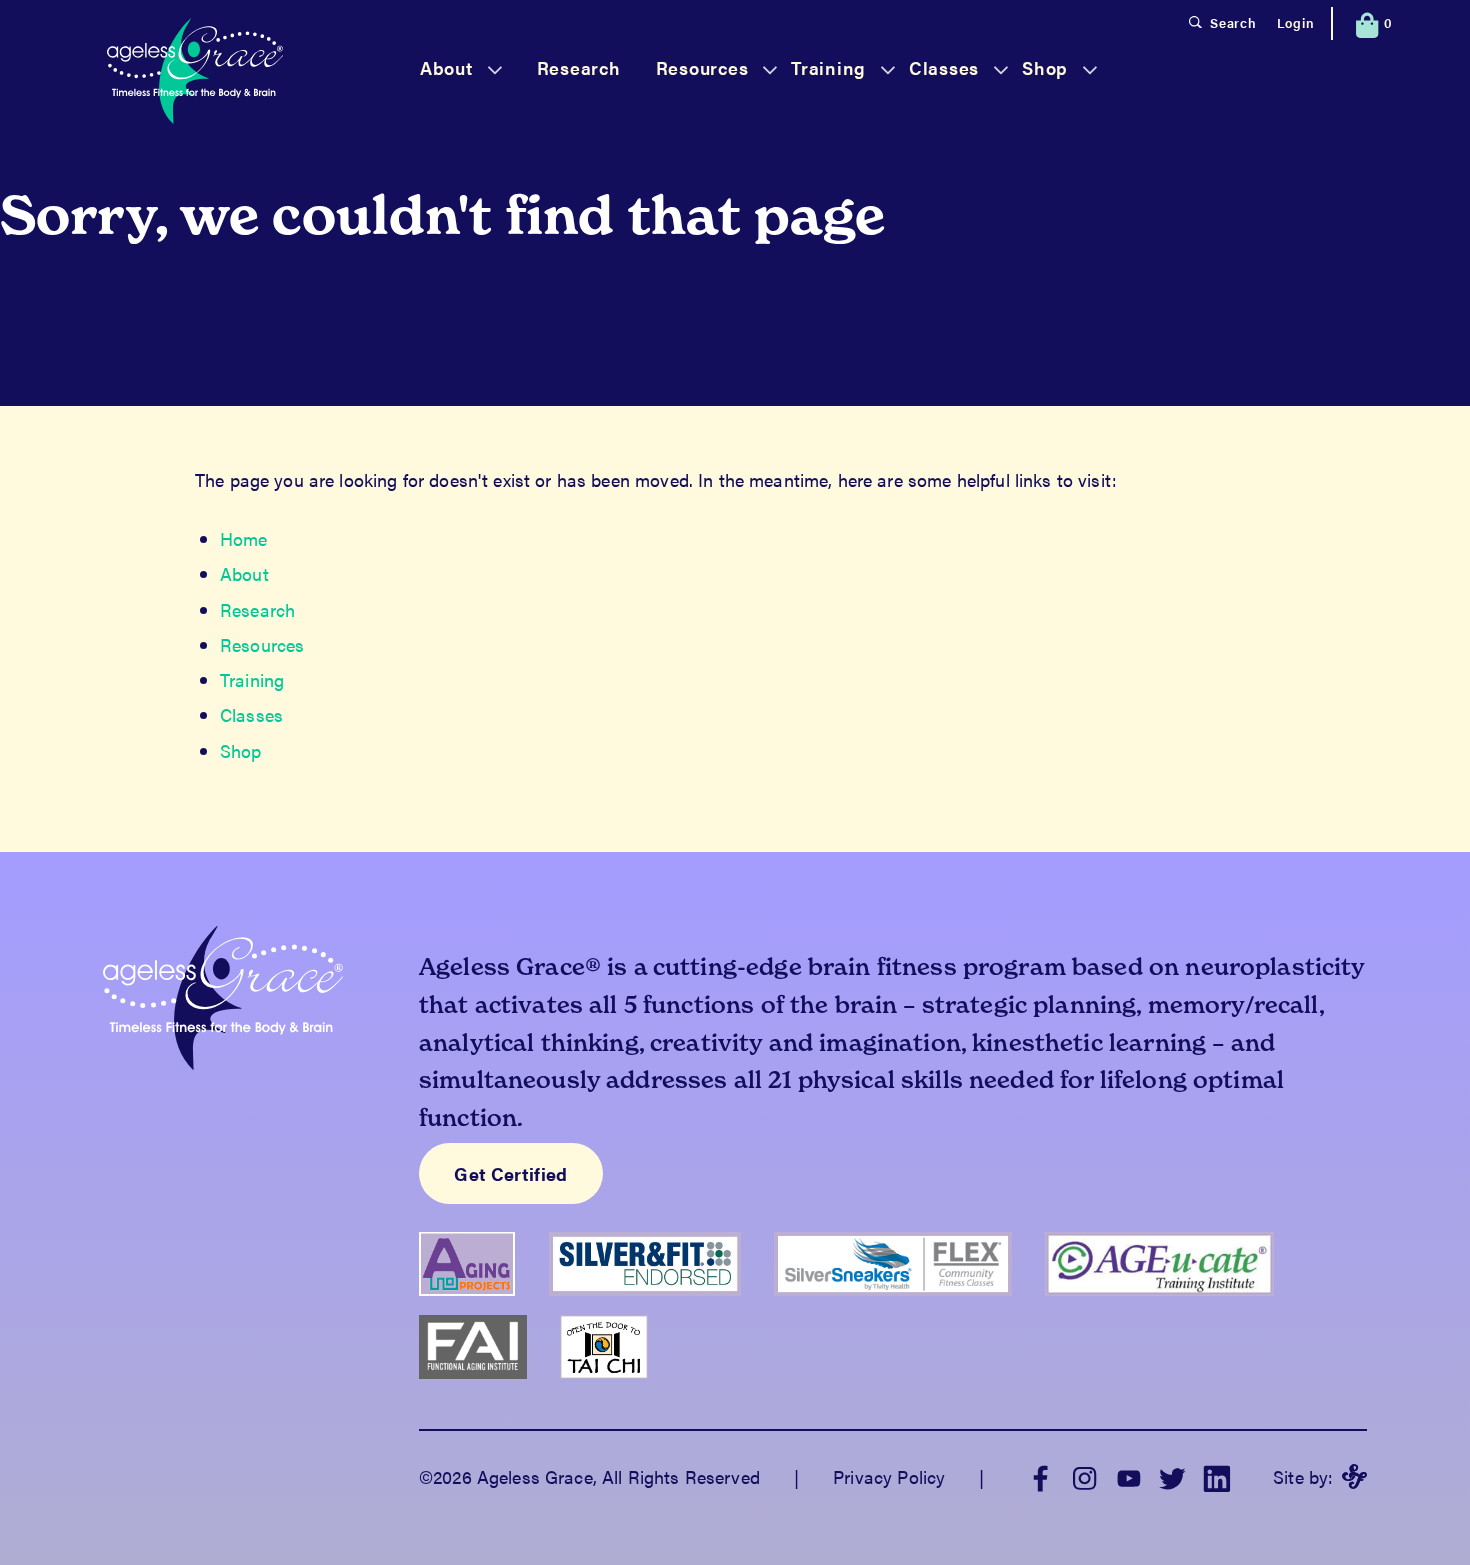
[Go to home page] (195, 73)
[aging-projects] (484, 1303)
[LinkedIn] (1217, 1476)
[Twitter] (1173, 1476)
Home (244, 538)
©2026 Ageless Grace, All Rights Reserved (589, 1476)
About (244, 573)
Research (579, 67)
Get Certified (511, 1173)
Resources (262, 644)
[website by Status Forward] (1354, 1476)
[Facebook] (1041, 1476)
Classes (251, 714)
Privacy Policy (889, 1476)
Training (252, 679)
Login (1296, 22)
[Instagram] (1085, 1476)
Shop (241, 750)
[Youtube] (1129, 1476)
